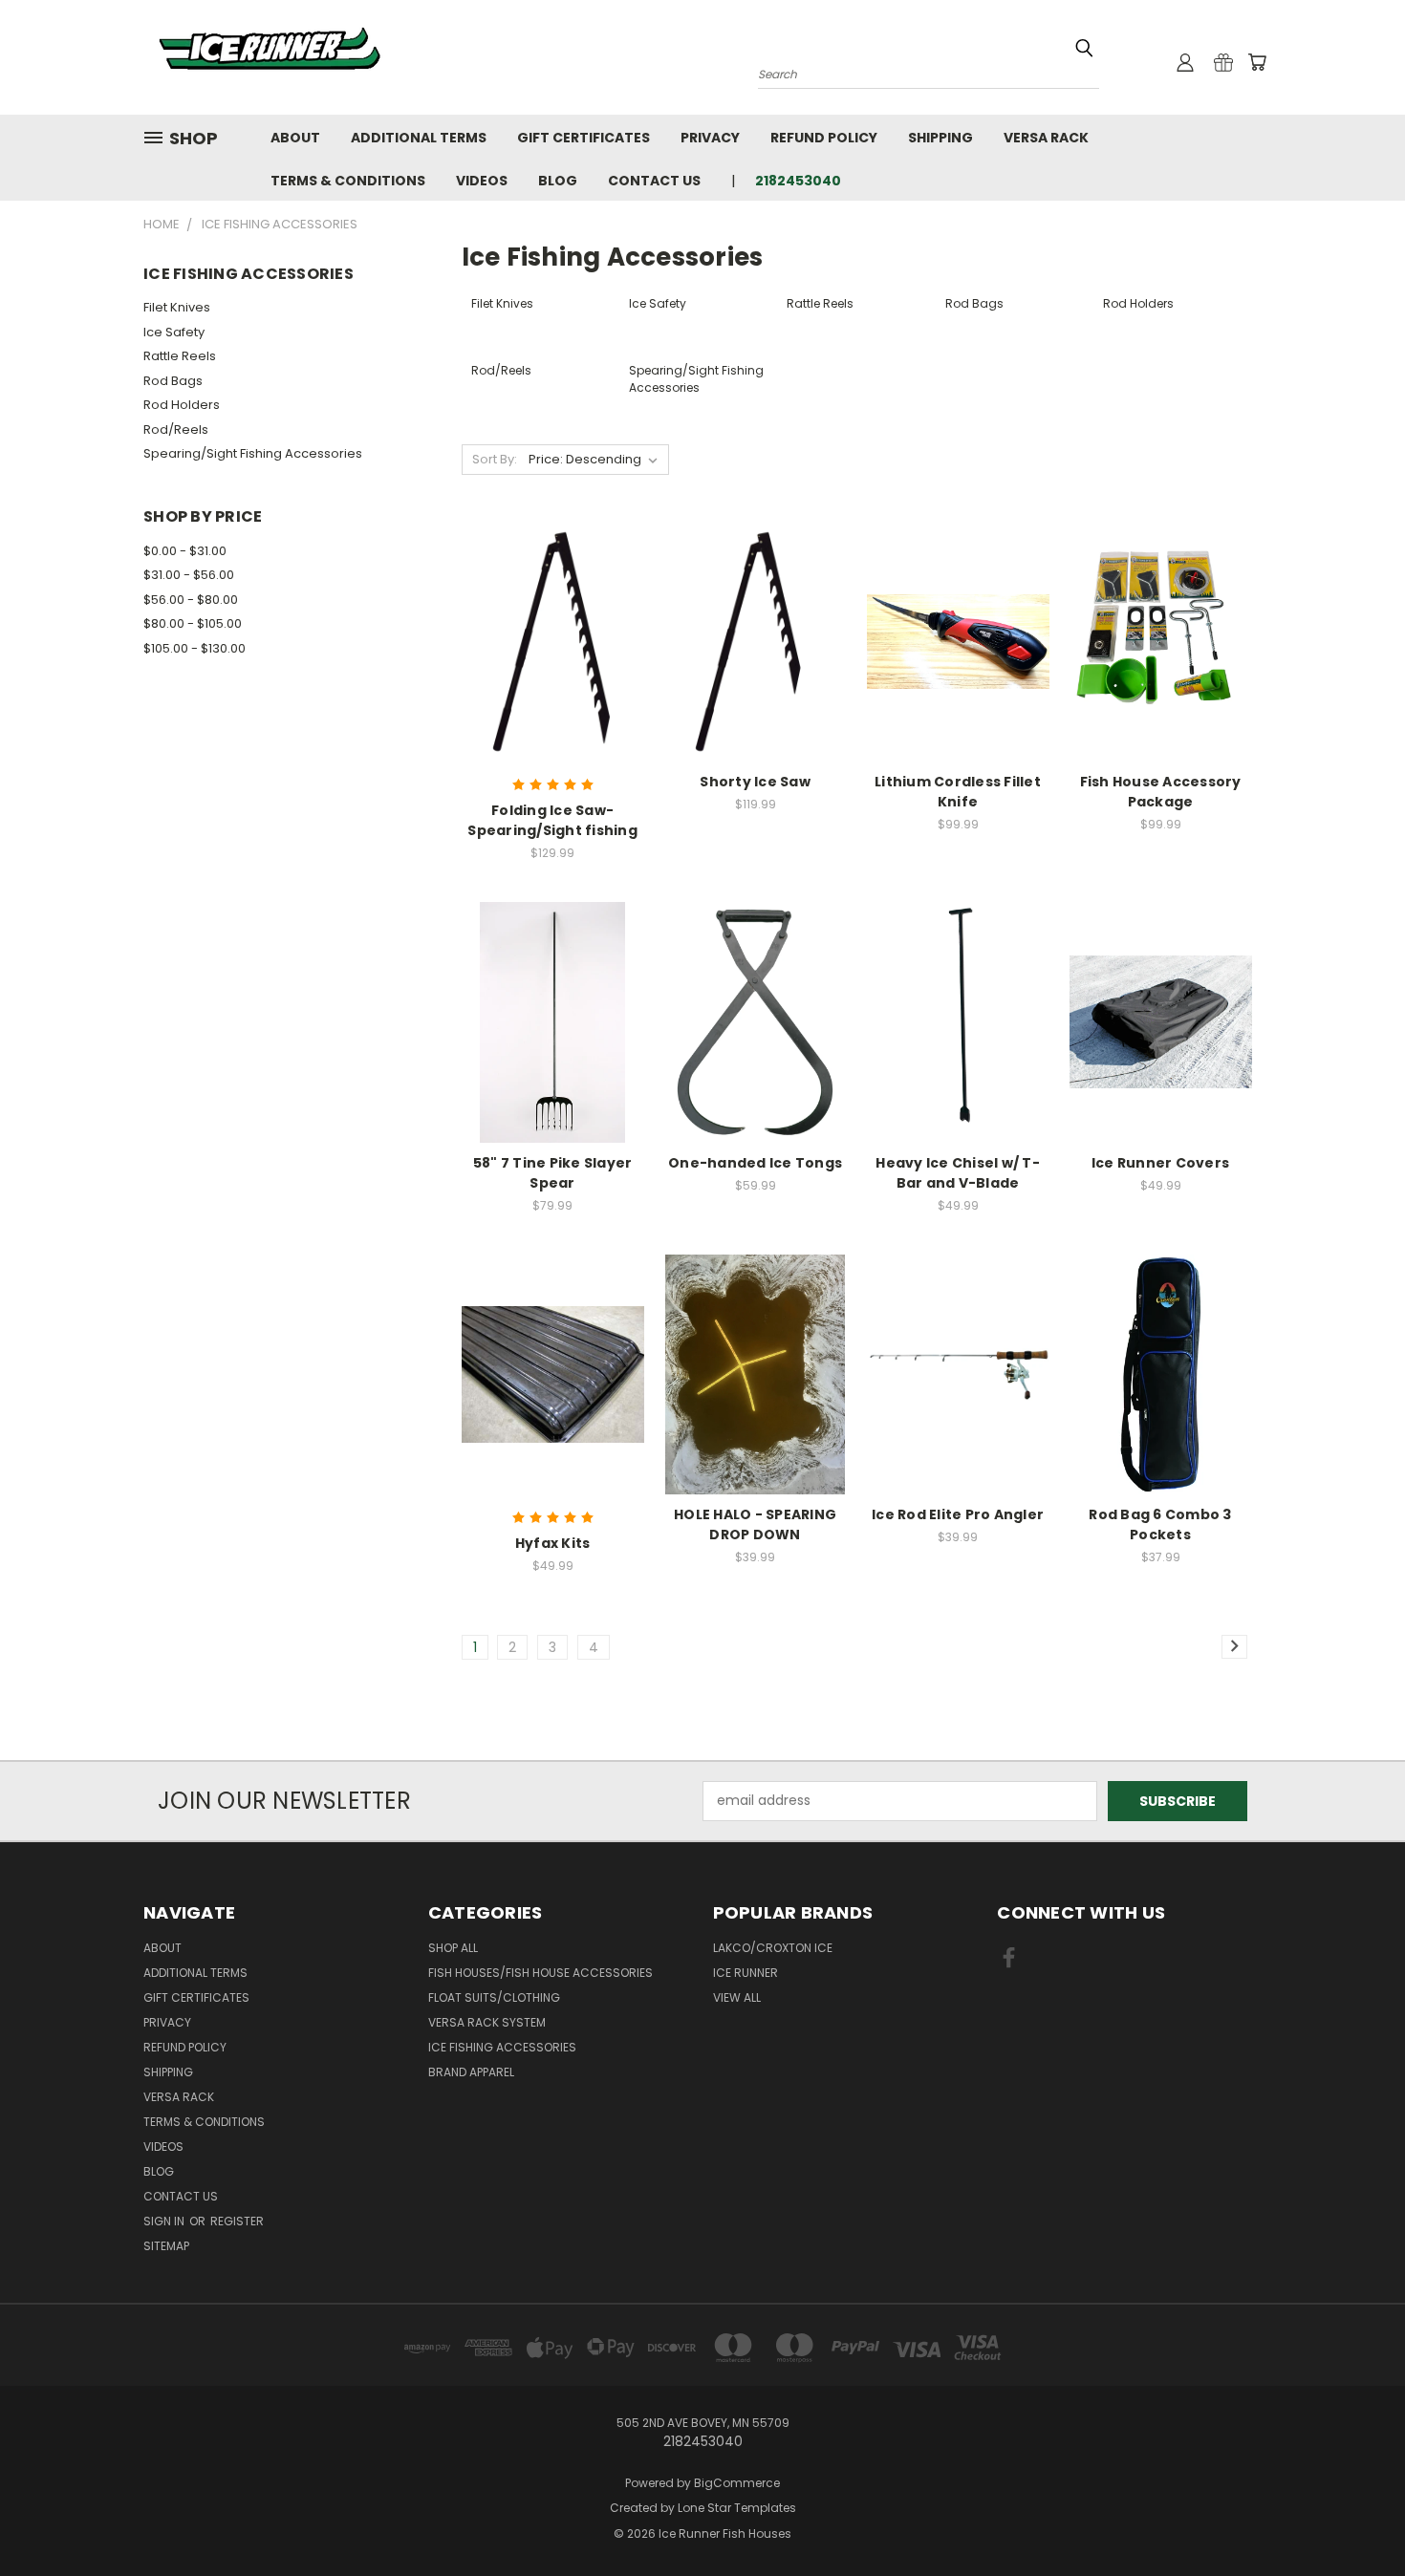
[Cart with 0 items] (1257, 62)
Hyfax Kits (553, 1543)
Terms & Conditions (348, 181)
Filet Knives (177, 307)
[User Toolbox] (1185, 62)
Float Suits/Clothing (494, 1997)
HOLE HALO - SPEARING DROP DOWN (755, 1524)
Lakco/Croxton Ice (773, 1948)
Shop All (453, 1948)
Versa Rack (1046, 138)
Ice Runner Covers (1160, 1163)
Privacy (710, 138)
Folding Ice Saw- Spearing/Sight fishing (552, 820)
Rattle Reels (180, 356)
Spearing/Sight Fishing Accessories (253, 453)
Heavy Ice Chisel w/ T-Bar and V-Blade (958, 1173)
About (295, 138)
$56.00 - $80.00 (191, 600)
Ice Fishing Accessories (502, 2047)
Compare (546, 640)
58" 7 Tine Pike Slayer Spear (553, 1173)
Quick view (552, 602)
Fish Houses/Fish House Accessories (540, 1973)
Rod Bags (173, 381)
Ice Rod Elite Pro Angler (958, 1514)
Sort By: (495, 459)
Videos (482, 181)
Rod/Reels (176, 429)
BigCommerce (737, 2483)
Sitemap (166, 2246)
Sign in (165, 2221)
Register (237, 2221)
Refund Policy (824, 138)
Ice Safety (174, 332)
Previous (1355, 2516)
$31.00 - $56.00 (189, 575)
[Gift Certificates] (1223, 62)
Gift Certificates (584, 138)
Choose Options (1161, 1055)
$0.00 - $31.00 (185, 551)
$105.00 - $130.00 (195, 648)
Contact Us (654, 181)
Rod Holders (182, 405)
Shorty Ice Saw (755, 782)
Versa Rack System (487, 2022)
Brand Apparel (471, 2072)
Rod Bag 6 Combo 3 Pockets (1160, 1524)
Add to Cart (553, 675)
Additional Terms (419, 138)
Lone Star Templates (737, 2508)
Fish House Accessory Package (1161, 792)
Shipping (940, 138)
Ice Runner (746, 1973)
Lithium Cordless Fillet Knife (958, 792)
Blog (558, 181)
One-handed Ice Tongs (755, 1163)
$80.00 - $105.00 (193, 623)
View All (737, 1997)
